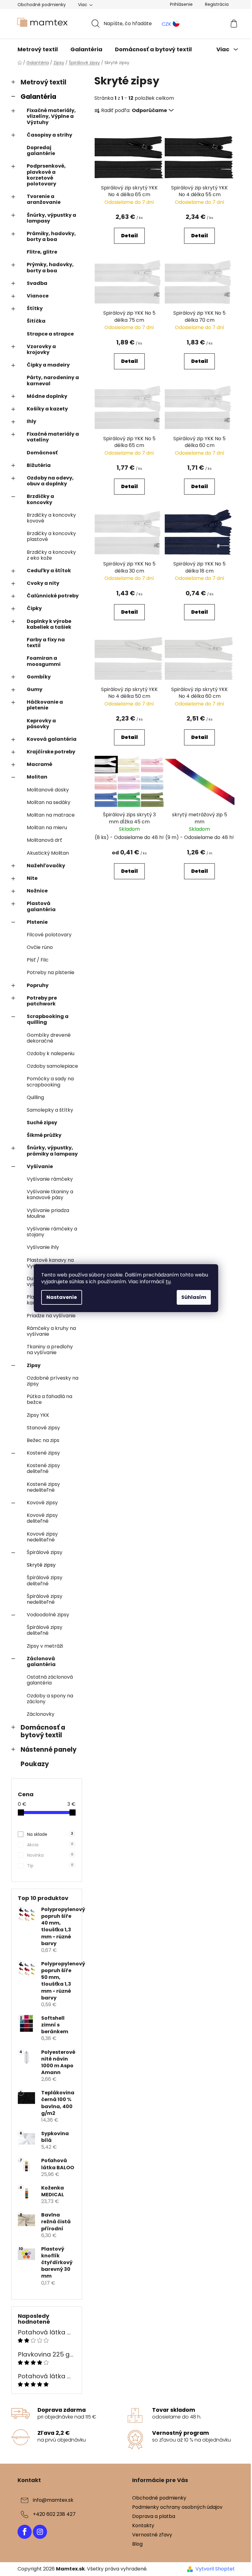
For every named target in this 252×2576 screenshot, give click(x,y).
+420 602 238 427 (54, 2514)
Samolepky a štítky (50, 1110)
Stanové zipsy (43, 1428)
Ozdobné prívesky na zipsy (53, 1381)
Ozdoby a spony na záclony (50, 1699)
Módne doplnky (47, 396)
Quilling (35, 1097)
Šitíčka (36, 321)
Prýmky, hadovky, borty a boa (50, 267)
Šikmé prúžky (44, 1135)
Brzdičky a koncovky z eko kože (51, 555)
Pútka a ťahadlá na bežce (49, 1399)
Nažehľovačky (46, 866)
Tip (50, 1866)
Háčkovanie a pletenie (45, 705)
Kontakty (143, 2525)
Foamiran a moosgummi (44, 661)
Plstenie (37, 922)
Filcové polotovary (49, 935)
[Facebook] (25, 2532)
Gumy (35, 689)
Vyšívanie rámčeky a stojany (52, 1232)
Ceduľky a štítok (49, 571)
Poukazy (35, 1764)
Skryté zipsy (41, 1565)
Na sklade (50, 1834)
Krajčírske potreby (51, 752)
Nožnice (37, 891)
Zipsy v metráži (45, 1646)
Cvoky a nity (43, 583)
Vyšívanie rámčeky (50, 1179)
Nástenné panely (49, 1749)
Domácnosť (42, 453)
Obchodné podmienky (42, 5)
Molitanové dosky (48, 790)
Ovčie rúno (40, 947)
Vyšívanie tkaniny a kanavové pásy (50, 1195)
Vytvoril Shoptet (215, 2569)
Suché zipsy (42, 1123)
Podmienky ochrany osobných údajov (177, 2507)
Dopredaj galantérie (41, 150)
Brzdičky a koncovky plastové (51, 536)
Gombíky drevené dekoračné (49, 1038)
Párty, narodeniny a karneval (53, 380)
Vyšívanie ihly (43, 1247)
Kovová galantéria (52, 739)
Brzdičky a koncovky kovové (51, 518)
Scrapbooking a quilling (48, 1019)
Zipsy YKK (38, 1415)
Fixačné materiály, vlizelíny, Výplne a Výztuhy (51, 116)
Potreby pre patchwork (42, 1001)
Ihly (31, 421)
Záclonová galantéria (41, 1661)
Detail (129, 236)
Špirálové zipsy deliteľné (45, 1580)
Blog (137, 2544)
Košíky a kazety (47, 409)
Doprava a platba (154, 2516)
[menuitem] (38, 49)
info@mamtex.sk (53, 2500)
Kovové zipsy (42, 1503)
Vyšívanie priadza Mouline (48, 1213)
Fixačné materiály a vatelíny (53, 437)
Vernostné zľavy (152, 2535)
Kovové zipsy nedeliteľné (42, 1537)
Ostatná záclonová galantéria (50, 1680)
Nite (32, 878)
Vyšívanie (40, 1166)
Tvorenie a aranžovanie (44, 199)
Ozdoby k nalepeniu (51, 1053)
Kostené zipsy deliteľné (43, 1468)
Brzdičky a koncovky (40, 499)
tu (168, 1282)
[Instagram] (40, 2532)
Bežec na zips (43, 1440)
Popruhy (38, 985)
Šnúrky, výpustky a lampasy (51, 218)
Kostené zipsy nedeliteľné (43, 1487)
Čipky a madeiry (48, 365)
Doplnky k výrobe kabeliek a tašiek (49, 624)
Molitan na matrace (51, 815)
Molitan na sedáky (49, 802)
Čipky (34, 608)
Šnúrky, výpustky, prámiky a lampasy (52, 1151)
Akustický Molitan (48, 853)
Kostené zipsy (43, 1453)
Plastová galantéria (41, 906)
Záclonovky (41, 1714)
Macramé (39, 764)
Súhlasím (194, 1297)
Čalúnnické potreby (53, 596)
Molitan (37, 777)
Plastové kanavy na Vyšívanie (50, 1263)
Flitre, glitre (42, 252)
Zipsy (34, 1365)
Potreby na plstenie (51, 972)
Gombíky (39, 677)
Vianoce (38, 296)
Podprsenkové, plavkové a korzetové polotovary (46, 175)
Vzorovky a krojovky (41, 349)
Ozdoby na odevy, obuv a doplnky (50, 481)
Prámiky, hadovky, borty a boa (51, 236)
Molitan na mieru (47, 828)
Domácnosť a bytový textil (43, 1731)
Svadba (37, 283)
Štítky (35, 308)
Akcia (50, 1845)
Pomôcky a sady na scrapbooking (50, 1082)
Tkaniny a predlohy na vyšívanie (50, 1350)
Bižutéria (39, 465)
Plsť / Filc (38, 960)
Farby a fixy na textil (46, 643)
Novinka (50, 1855)
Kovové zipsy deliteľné (42, 1518)
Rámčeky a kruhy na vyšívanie (51, 1331)
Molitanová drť (44, 840)
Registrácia (217, 4)
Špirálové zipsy (45, 1552)
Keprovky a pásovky (41, 724)
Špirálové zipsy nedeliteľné (45, 1599)
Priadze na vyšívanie (51, 1316)
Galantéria (38, 97)
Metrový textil (43, 82)
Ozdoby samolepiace (52, 1066)
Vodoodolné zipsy (48, 1615)
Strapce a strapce (50, 334)
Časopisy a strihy (49, 135)
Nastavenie (62, 1297)
